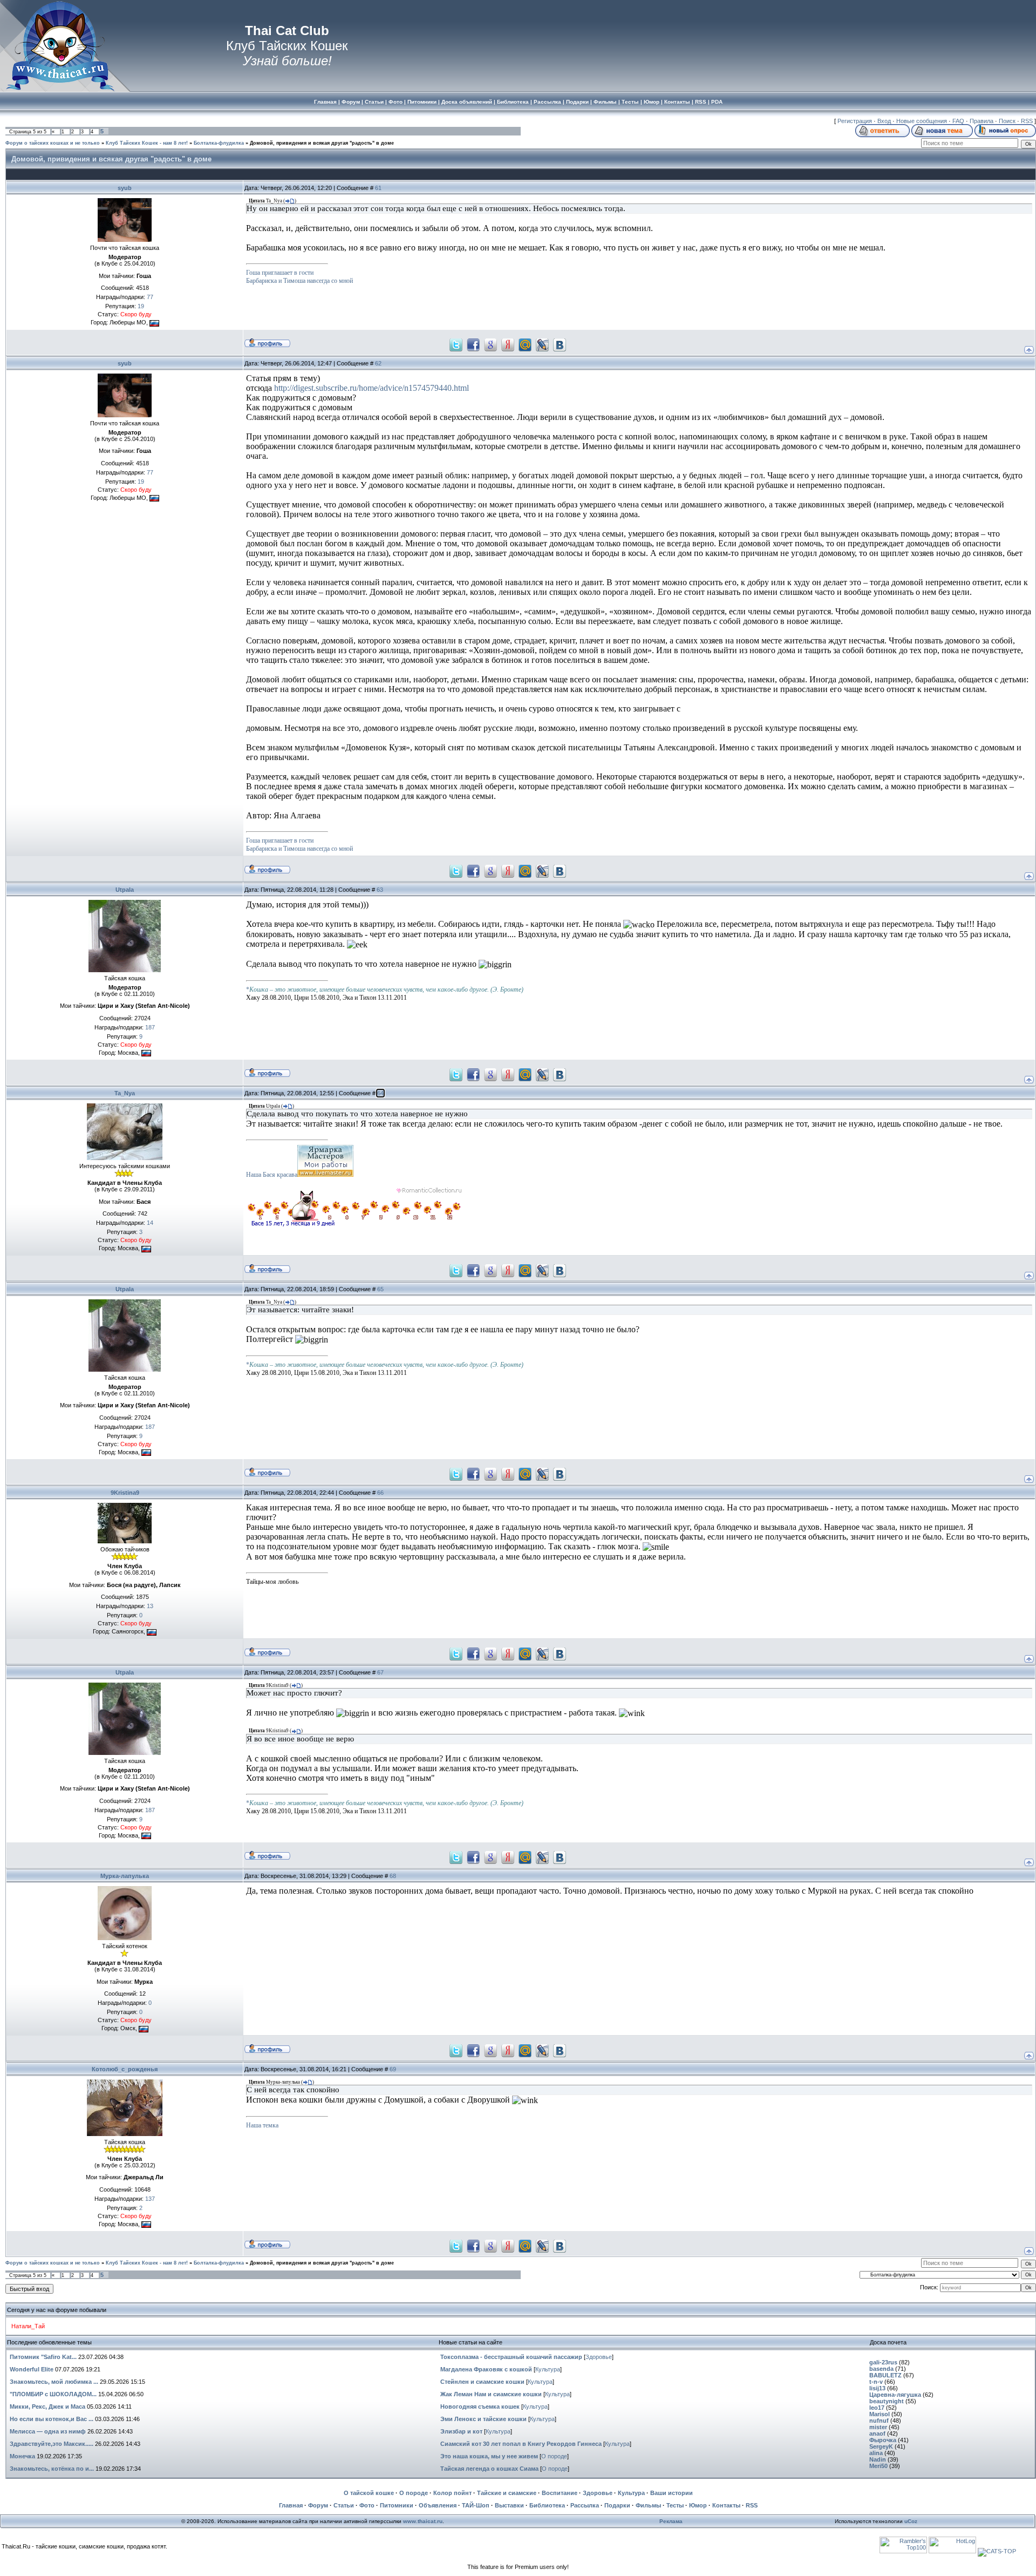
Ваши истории (672, 2493)
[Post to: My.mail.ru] (525, 344)
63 (380, 890)
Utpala (125, 890)
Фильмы (648, 2505)
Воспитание (560, 2493)
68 (393, 1876)
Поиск (1007, 121)
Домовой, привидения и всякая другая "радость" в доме (322, 143)
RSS (1027, 121)
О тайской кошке (369, 2493)
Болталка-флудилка (219, 143)
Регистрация (855, 121)
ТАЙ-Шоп (476, 2505)
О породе (554, 2456)
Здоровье (599, 2357)
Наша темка (262, 2125)
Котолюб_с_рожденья (125, 2069)
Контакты (726, 2505)
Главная (291, 2505)
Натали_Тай (28, 2326)
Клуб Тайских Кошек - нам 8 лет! (147, 143)
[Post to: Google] (490, 344)
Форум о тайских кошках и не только (53, 143)
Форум (318, 2505)
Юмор (698, 2505)
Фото (367, 2505)
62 (378, 363)
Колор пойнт (452, 2493)
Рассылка (585, 2505)
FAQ (958, 121)
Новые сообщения (922, 121)
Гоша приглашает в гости (280, 273)
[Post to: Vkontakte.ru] (560, 344)
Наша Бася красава (272, 1175)
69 (393, 2069)
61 (378, 188)
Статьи (344, 2505)
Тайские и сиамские (507, 2493)
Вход (884, 121)
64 (380, 1093)
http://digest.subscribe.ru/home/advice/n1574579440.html (372, 388)
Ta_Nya (125, 1093)
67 (380, 1672)
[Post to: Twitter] (456, 344)
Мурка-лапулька (125, 1876)
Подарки (617, 2505)
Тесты (675, 2505)
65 (380, 1289)
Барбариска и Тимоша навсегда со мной (299, 281)
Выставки (509, 2505)
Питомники (397, 2505)
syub (125, 188)
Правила (982, 121)
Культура (548, 2369)
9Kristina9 (125, 1493)
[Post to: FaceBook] (473, 344)
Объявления (438, 2505)
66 (380, 1493)
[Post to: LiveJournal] (542, 344)
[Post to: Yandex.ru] (508, 344)
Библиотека (547, 2505)
